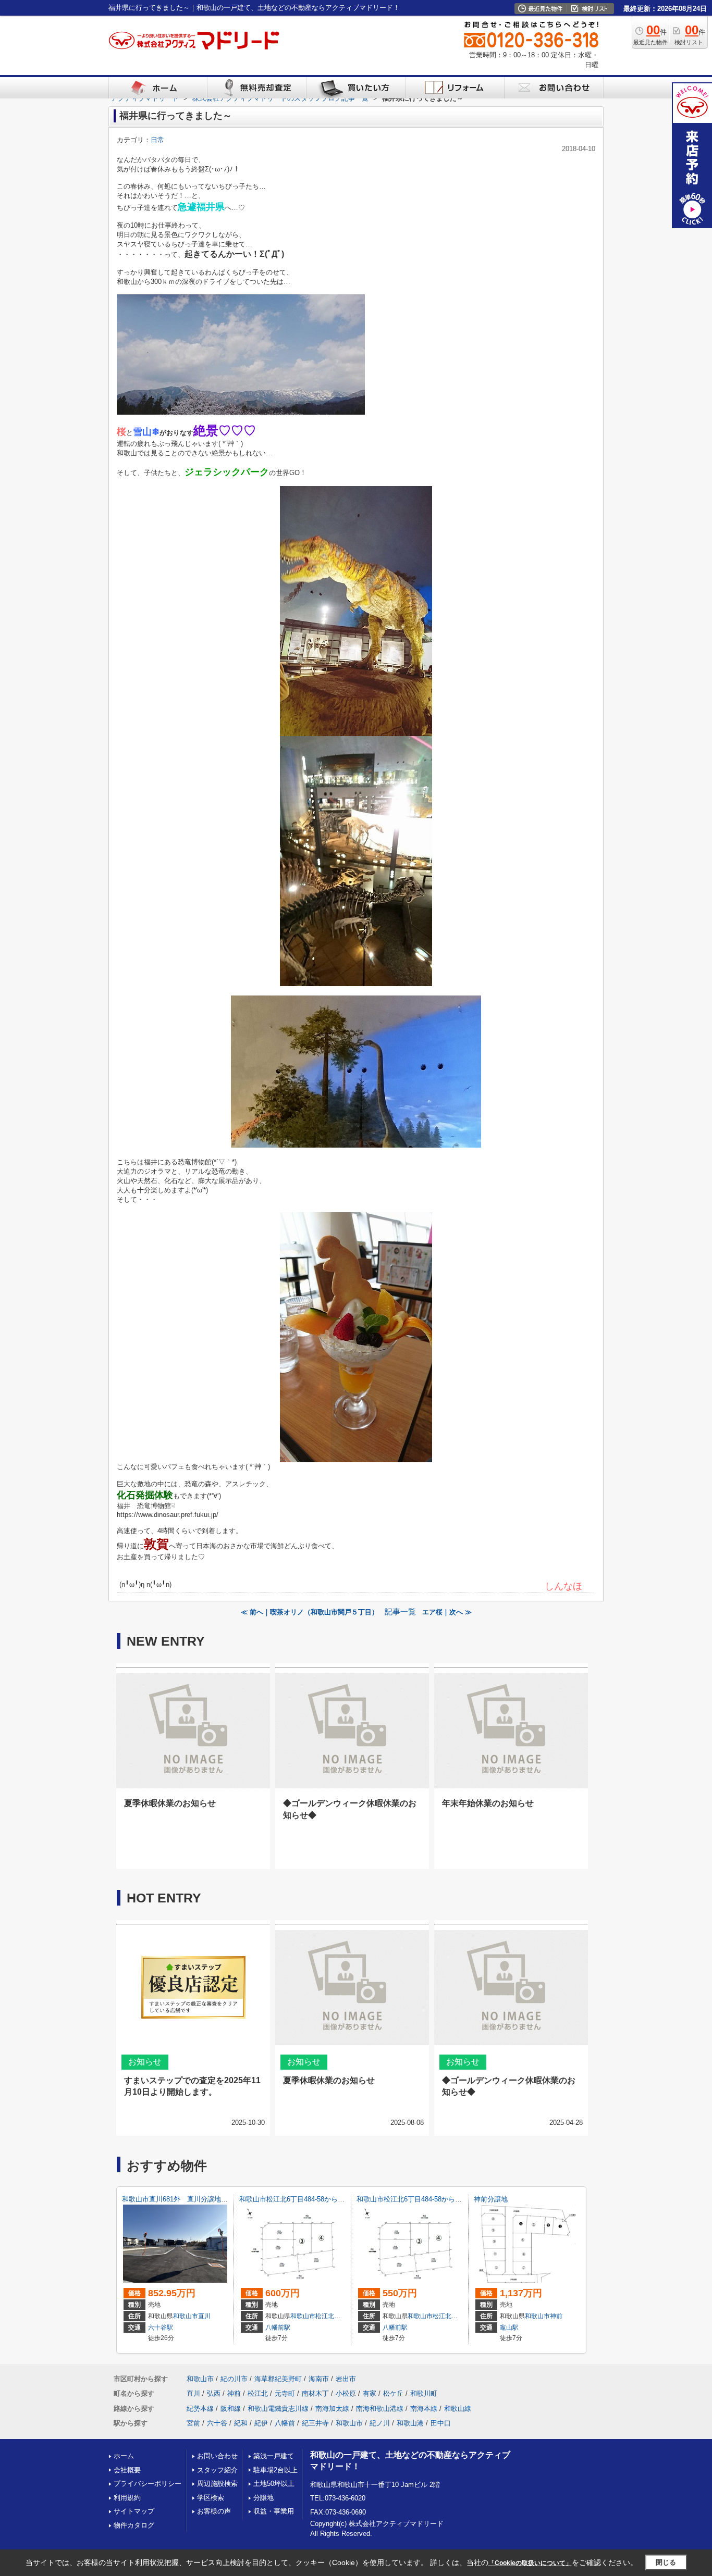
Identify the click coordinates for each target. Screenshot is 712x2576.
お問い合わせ (217, 2456)
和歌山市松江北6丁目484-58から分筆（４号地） (312, 2199)
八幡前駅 (278, 2328)
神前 (556, 2316)
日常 (157, 140)
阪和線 (231, 2409)
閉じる (666, 2562)
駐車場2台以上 (275, 2470)
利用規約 (127, 2498)
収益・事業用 (274, 2511)
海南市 (319, 2379)
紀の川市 (234, 2379)
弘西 (214, 2393)
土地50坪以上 (274, 2484)
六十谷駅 (161, 2328)
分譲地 (263, 2498)
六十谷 (217, 2423)
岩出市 (346, 2379)
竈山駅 (509, 2328)
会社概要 (127, 2470)
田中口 (441, 2423)
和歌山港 (410, 2423)
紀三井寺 (315, 2423)
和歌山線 (458, 2409)
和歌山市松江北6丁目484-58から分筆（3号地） (428, 2199)
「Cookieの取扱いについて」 (530, 2563)
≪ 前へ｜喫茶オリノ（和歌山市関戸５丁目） (310, 1612)
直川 (204, 2316)
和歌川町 (424, 2393)
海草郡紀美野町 (278, 2379)
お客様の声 (214, 2511)
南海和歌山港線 (380, 2409)
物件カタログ (134, 2525)
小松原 (346, 2393)
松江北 (325, 2316)
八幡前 (285, 2423)
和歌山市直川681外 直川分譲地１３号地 (185, 2199)
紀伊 (261, 2423)
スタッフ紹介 (217, 2470)
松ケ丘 (393, 2393)
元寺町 (285, 2393)
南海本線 (424, 2409)
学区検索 (211, 2498)
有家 (370, 2393)
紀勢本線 (200, 2409)
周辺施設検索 (217, 2484)
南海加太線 (332, 2409)
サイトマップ (134, 2511)
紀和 (241, 2423)
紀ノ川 (380, 2423)
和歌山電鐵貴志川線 (278, 2409)
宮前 (193, 2423)
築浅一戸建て (274, 2456)
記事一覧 (400, 1612)
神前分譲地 (491, 2199)
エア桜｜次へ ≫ (447, 1612)
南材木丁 (315, 2393)
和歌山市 (186, 2316)
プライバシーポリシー (148, 2484)
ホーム (124, 2456)
